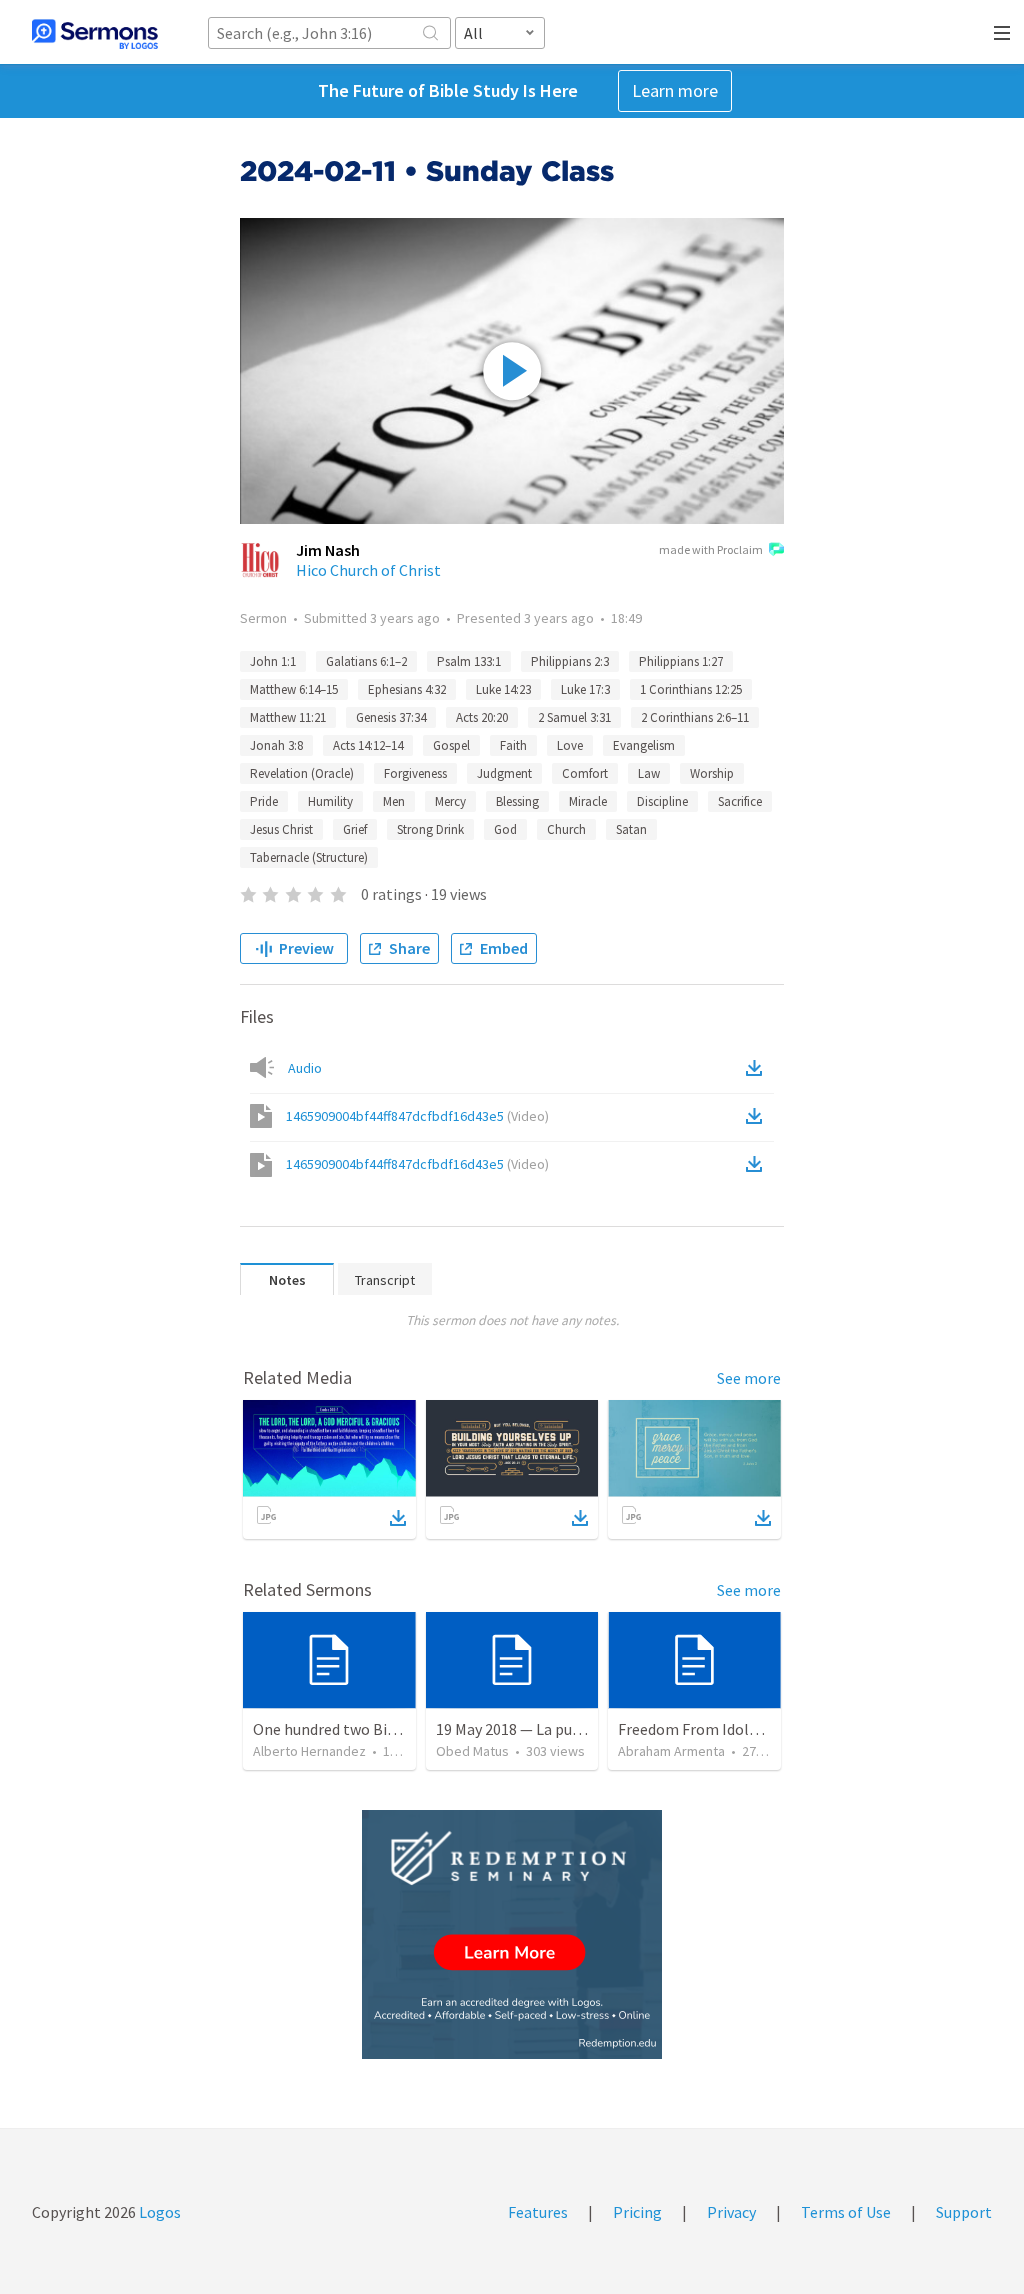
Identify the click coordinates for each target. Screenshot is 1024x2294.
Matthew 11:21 (288, 717)
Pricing (637, 2212)
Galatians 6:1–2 (366, 661)
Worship (712, 773)
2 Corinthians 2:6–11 (695, 717)
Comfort (585, 773)
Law (649, 773)
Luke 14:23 (503, 689)
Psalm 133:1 (469, 661)
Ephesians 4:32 (407, 689)
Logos (158, 2212)
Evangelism (644, 745)
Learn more (675, 90)
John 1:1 (273, 661)
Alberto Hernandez (309, 1751)
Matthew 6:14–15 (294, 689)
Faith (513, 745)
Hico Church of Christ (368, 570)
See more (749, 1378)
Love (570, 745)
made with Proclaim (711, 549)
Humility (330, 801)
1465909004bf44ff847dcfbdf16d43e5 (417, 1116)
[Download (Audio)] (758, 1068)
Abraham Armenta (671, 1751)
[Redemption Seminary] (512, 1934)
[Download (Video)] (758, 1116)
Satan (631, 829)
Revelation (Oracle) (302, 773)
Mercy (450, 801)
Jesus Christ (281, 829)
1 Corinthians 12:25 (691, 689)
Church (566, 829)
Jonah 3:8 (276, 745)
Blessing (517, 801)
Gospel (451, 745)
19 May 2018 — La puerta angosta (548, 1729)
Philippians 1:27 (681, 661)
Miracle (588, 801)
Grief (355, 829)
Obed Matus (472, 1751)
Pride (264, 801)
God (505, 829)
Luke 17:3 (585, 689)
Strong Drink (430, 829)
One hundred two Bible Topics (355, 1729)
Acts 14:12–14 (368, 745)
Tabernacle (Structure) (309, 857)
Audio (305, 1068)
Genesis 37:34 (391, 717)
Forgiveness (415, 773)
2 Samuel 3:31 (574, 717)
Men (394, 801)
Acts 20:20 (482, 717)
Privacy (731, 2212)
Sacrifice (740, 801)
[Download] (398, 1518)
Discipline (662, 801)
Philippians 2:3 (570, 661)
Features (538, 2212)
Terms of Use (846, 2212)
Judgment (504, 773)
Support (964, 2212)
